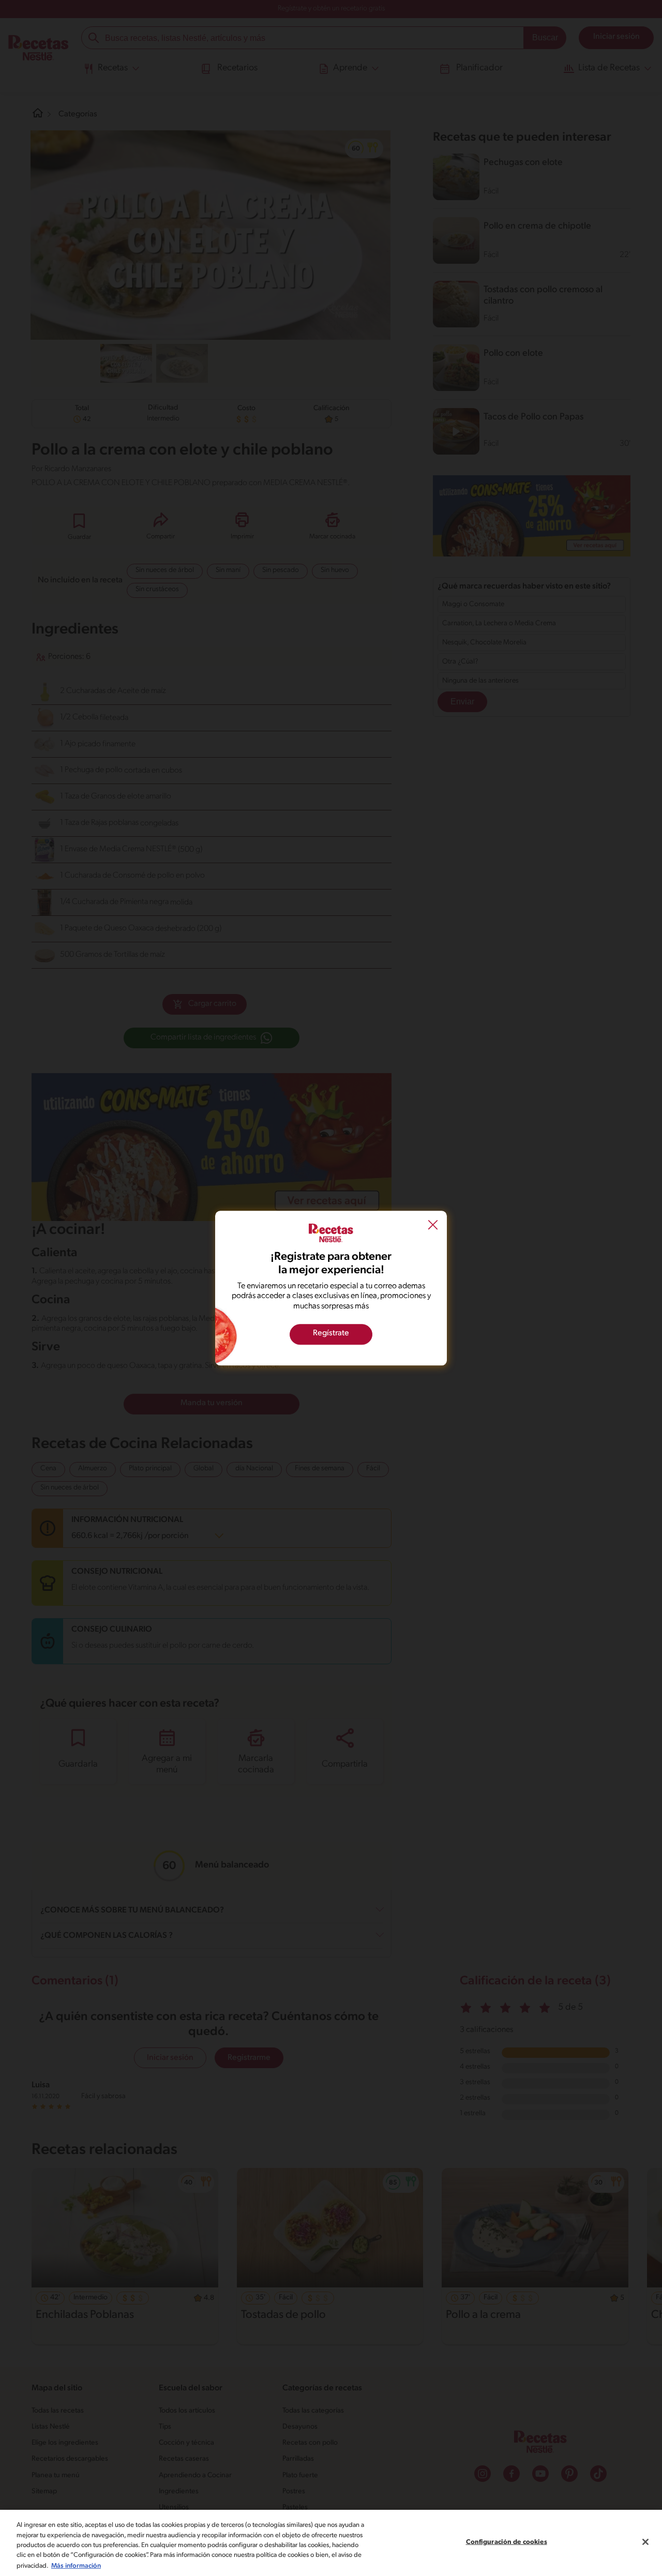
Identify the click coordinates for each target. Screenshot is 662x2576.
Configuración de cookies (507, 2542)
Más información (76, 2565)
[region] (331, 2543)
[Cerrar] (645, 2542)
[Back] (433, 1226)
